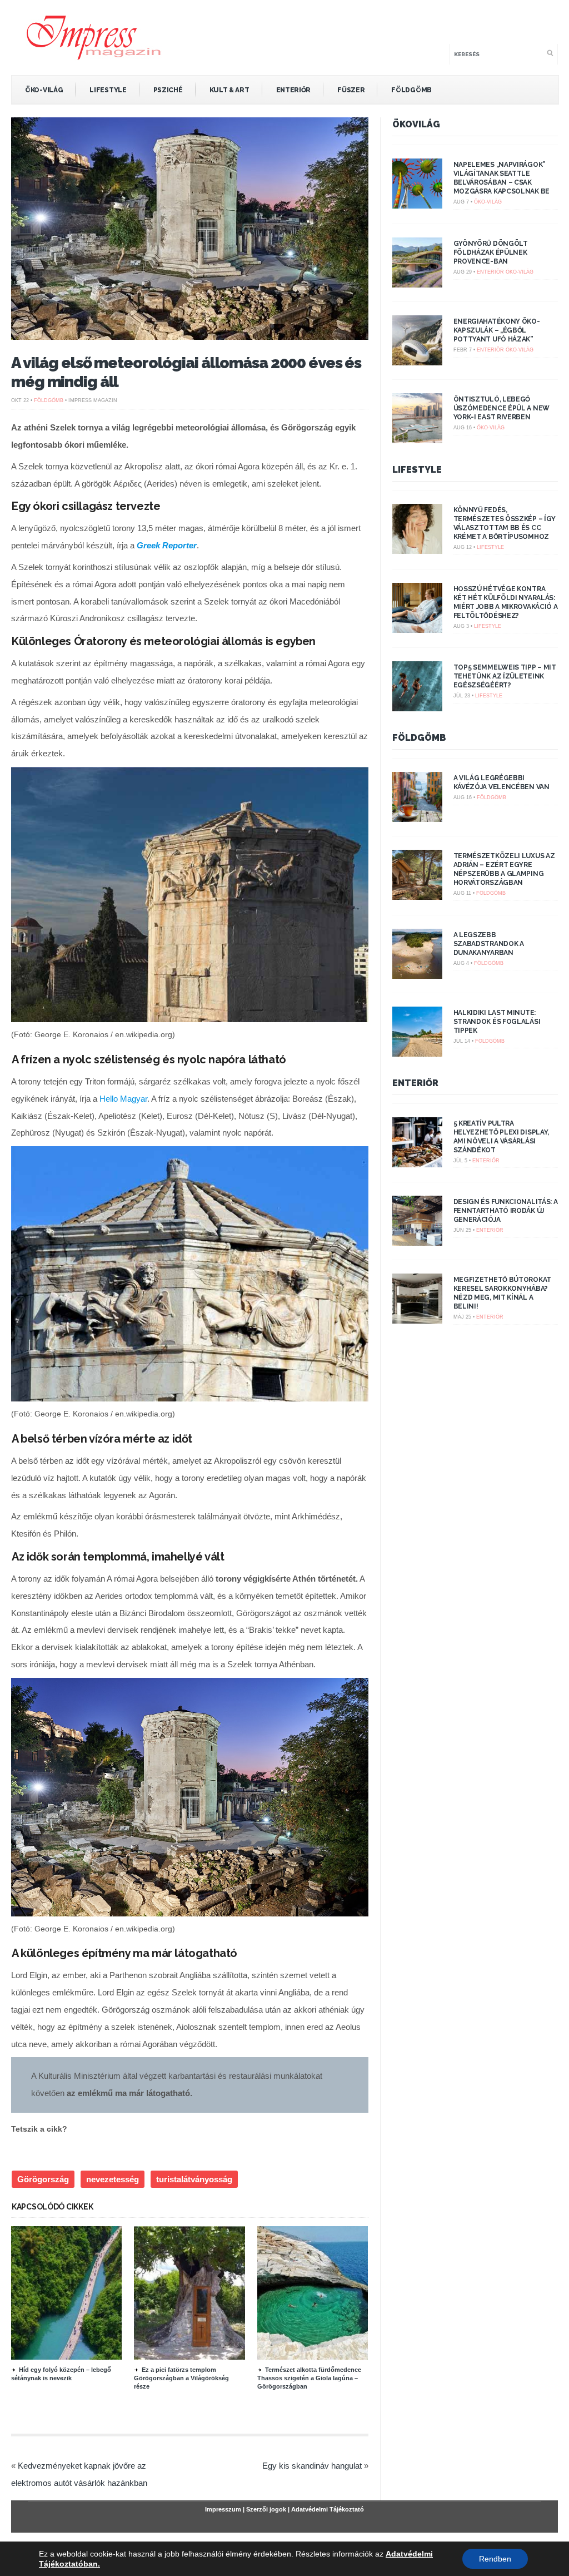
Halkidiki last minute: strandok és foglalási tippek (497, 1022)
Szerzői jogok (266, 2509)
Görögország (43, 2179)
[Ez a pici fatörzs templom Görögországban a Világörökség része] (194, 2357)
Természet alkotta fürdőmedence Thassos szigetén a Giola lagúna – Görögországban (309, 2378)
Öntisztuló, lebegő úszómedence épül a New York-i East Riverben (501, 408)
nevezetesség (113, 2179)
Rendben (495, 2559)
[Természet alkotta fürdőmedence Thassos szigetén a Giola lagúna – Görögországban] (318, 2357)
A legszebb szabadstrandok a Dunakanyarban (489, 944)
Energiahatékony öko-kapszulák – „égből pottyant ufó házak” (497, 330)
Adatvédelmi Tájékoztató (328, 2509)
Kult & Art (229, 90)
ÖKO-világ (44, 90)
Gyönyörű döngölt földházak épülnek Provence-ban (491, 252)
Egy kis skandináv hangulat (312, 2466)
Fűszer (351, 90)
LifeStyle (108, 90)
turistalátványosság (194, 2179)
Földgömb (411, 90)
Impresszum (223, 2509)
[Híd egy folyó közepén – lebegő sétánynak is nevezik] (72, 2357)
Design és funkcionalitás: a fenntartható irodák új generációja (506, 1211)
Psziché (168, 90)
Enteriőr (294, 90)
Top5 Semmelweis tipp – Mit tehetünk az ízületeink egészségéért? (505, 676)
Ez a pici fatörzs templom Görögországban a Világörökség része (181, 2378)
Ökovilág (416, 124)
